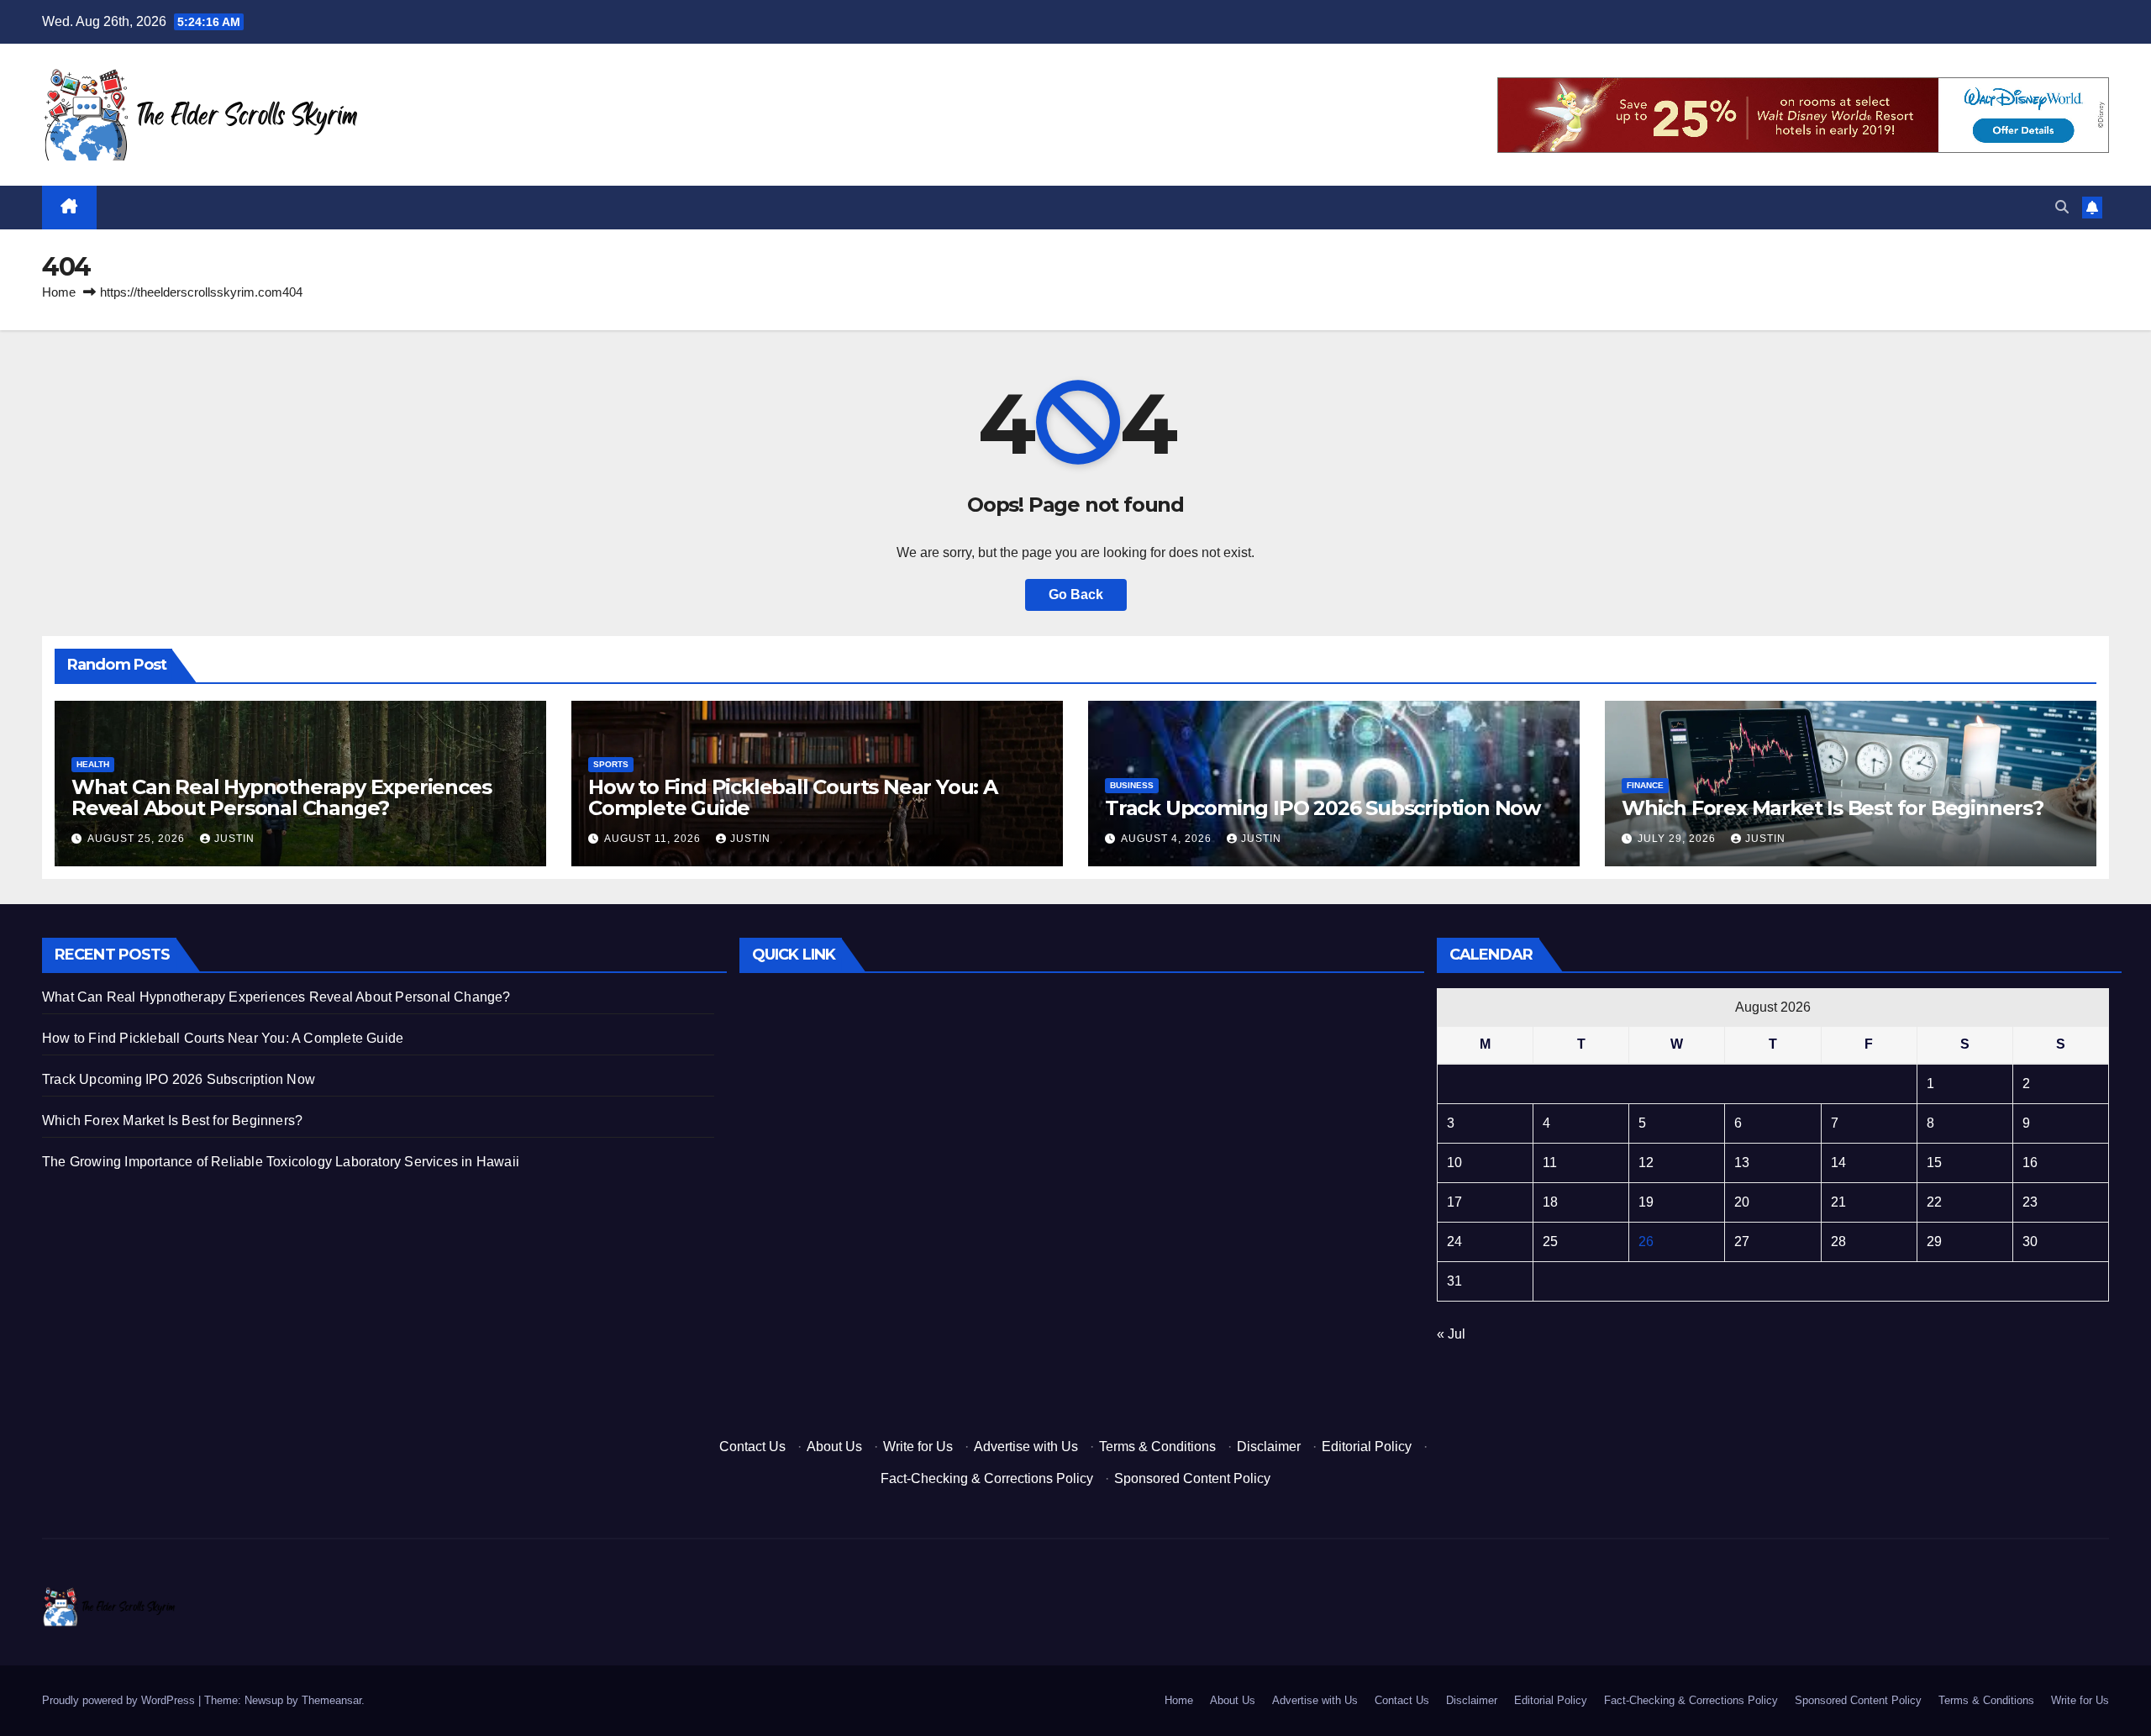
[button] (2062, 207)
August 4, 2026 (1168, 839)
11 (1550, 1163)
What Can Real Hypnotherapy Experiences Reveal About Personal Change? (281, 797)
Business (1132, 785)
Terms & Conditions (1157, 1447)
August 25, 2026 (138, 839)
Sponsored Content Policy (1192, 1478)
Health (93, 764)
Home (59, 292)
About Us (834, 1447)
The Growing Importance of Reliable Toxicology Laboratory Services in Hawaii (281, 1162)
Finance (1645, 785)
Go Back (1076, 594)
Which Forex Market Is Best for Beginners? (1833, 808)
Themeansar (331, 1700)
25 (1550, 1242)
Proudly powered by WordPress (120, 1700)
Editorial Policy (1367, 1447)
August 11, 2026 (654, 839)
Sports (611, 764)
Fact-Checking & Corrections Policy (987, 1478)
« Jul (1451, 1334)
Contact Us (752, 1447)
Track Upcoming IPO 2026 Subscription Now (1323, 808)
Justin (234, 839)
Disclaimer (1269, 1447)
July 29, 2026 (1678, 839)
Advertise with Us (1026, 1447)
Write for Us (918, 1447)
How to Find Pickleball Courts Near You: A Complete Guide (793, 797)
